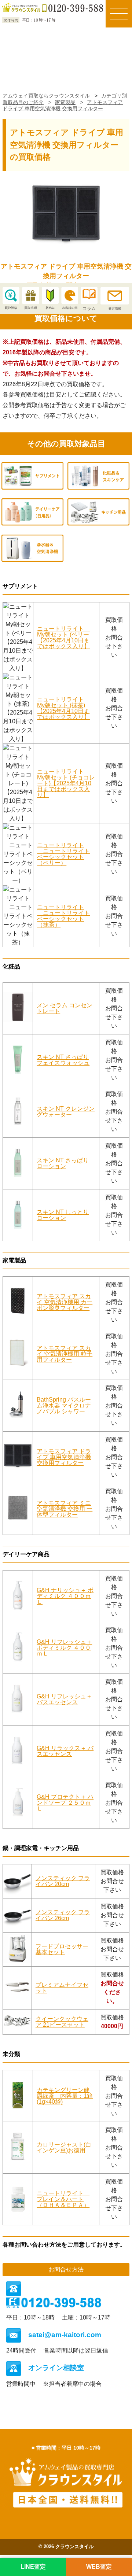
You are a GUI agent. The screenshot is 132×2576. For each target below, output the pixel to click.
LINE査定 (33, 2567)
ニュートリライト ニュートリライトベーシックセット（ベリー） (63, 854)
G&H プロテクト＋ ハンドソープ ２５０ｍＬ (65, 1803)
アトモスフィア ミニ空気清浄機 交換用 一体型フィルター (65, 1509)
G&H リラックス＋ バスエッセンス (65, 1751)
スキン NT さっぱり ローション (63, 1163)
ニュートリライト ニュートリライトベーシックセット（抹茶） (63, 916)
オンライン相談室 (56, 2368)
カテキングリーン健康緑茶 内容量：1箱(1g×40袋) (65, 2096)
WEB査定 (99, 2567)
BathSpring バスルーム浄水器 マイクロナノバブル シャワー (64, 1405)
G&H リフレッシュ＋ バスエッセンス (64, 1699)
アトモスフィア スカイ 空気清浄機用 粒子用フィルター (65, 1354)
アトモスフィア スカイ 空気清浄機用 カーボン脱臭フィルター (65, 1302)
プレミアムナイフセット (62, 1988)
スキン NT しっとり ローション (63, 1215)
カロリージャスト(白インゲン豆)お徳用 (64, 2147)
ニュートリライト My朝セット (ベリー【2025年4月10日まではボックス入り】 (63, 637)
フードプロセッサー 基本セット (62, 1949)
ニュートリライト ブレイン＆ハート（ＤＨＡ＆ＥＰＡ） (63, 2199)
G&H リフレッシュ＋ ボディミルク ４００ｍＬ (64, 1648)
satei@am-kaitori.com (65, 2335)
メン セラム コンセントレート (65, 1008)
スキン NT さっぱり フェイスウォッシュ (63, 1060)
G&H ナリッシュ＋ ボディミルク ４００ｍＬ (65, 1596)
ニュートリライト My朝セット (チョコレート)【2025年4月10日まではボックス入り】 (66, 783)
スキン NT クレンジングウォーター (66, 1112)
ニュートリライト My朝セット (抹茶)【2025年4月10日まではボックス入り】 (63, 708)
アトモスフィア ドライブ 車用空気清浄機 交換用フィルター (64, 1457)
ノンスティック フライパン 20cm (63, 1881)
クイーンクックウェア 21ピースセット (62, 2022)
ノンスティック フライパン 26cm (63, 1915)
